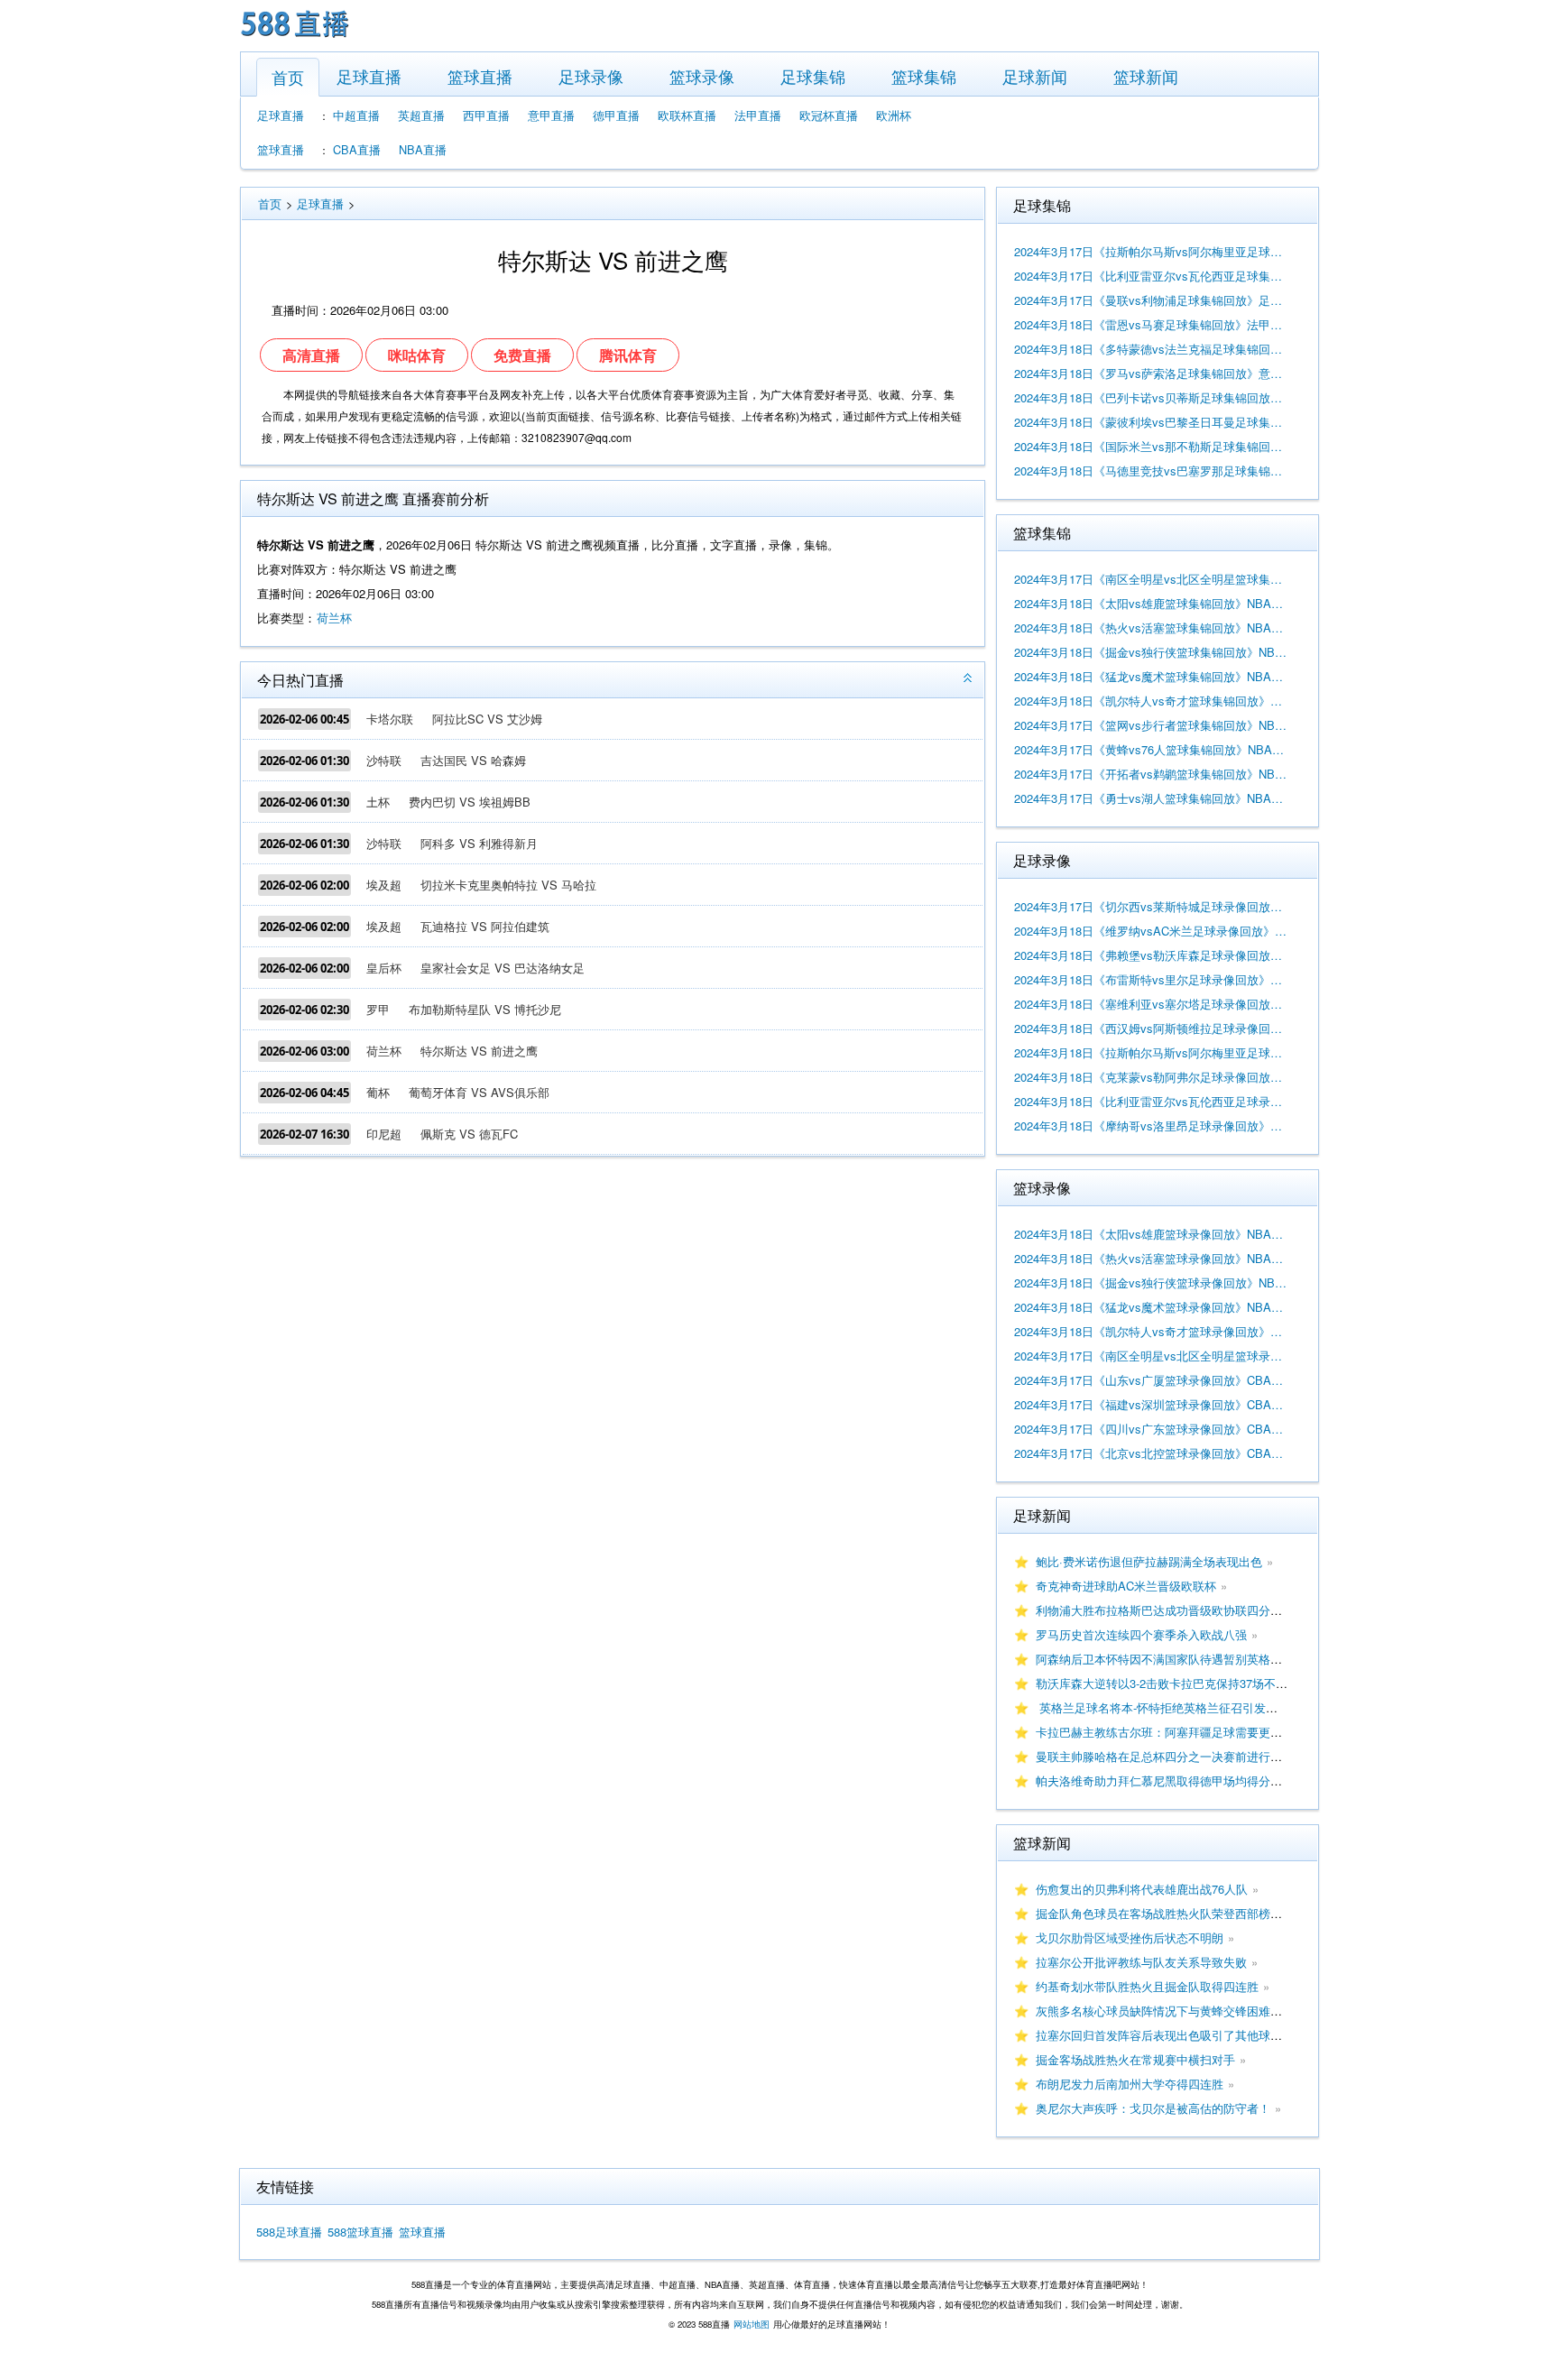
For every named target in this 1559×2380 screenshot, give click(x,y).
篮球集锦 (924, 76)
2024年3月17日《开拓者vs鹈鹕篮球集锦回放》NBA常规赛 (1151, 774)
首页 (288, 77)
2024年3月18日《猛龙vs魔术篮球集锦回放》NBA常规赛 (1151, 676)
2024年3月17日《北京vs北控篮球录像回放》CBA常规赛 (1151, 1453)
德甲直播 (616, 115)
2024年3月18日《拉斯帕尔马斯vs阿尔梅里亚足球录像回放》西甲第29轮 (1151, 1052)
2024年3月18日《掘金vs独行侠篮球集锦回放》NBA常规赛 (1151, 652)
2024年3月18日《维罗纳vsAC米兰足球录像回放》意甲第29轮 (1151, 931)
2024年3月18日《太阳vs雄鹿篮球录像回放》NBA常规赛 (1151, 1234)
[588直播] (295, 39)
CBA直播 (357, 149)
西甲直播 (486, 115)
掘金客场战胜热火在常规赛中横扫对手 (1135, 2059)
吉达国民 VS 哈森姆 (473, 760)
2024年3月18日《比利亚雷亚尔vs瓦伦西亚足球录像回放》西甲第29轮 (1151, 1101)
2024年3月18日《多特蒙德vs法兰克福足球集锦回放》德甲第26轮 (1151, 349)
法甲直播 (758, 115)
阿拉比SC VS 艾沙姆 (487, 719)
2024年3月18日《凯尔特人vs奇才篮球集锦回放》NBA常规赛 (1151, 701)
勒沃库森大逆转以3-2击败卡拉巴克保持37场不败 (1162, 1683)
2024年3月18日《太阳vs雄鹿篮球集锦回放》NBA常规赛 (1151, 603)
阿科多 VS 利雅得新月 (479, 843)
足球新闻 (1035, 76)
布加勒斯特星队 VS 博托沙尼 (485, 1009)
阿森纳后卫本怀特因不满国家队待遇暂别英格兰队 (1165, 1659)
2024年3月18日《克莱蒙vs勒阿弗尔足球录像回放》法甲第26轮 (1151, 1077)
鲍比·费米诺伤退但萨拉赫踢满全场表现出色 (1149, 1561)
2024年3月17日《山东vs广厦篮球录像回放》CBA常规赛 (1151, 1380)
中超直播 (356, 115)
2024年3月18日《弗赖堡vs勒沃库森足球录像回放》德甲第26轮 (1151, 955)
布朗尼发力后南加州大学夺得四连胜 (1130, 2084)
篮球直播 (480, 76)
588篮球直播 (360, 2232)
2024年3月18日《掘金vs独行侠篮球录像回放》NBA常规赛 (1151, 1282)
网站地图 (752, 2324)
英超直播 (421, 115)
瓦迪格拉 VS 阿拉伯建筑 (485, 926)
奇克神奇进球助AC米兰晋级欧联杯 (1126, 1586)
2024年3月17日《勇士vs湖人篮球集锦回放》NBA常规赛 (1151, 798)
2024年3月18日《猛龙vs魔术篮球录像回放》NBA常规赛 (1151, 1307)
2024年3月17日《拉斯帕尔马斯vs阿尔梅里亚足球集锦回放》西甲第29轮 (1151, 251)
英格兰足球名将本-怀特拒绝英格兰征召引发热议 (1162, 1707)
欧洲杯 (894, 115)
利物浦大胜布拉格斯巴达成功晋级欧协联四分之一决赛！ (1182, 1610)
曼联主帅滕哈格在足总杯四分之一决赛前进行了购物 (1171, 1756)
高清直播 (311, 355)
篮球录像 (702, 76)
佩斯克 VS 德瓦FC (469, 1134)
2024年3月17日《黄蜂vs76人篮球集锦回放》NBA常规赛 (1151, 749)
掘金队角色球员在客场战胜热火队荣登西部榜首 (1159, 1913)
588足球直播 (289, 2232)
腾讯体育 (628, 355)
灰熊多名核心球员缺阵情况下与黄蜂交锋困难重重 (1165, 2011)
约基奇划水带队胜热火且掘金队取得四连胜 (1147, 1986)
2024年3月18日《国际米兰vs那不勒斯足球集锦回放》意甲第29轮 (1151, 446)
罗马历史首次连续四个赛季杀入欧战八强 (1141, 1634)
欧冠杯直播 (829, 115)
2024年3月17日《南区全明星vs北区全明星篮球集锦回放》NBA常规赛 (1151, 579)
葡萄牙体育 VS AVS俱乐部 (479, 1092)
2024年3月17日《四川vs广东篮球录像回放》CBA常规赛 (1151, 1429)
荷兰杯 (334, 618)
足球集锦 (813, 76)
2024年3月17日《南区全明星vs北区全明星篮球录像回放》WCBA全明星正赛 (1151, 1356)
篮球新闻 (1146, 76)
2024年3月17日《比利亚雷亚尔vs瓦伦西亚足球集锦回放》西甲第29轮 (1151, 276)
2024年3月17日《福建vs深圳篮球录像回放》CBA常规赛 (1151, 1404)
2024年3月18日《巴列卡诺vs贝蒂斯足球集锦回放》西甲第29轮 (1151, 397)
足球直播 (369, 76)
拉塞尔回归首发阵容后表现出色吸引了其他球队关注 (1171, 2035)
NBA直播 (423, 149)
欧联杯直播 (687, 115)
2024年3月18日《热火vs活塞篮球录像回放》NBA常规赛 (1151, 1258)
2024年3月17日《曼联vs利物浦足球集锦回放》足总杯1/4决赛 (1151, 300)
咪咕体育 (417, 355)
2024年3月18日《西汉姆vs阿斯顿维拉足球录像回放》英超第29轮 (1151, 1028)
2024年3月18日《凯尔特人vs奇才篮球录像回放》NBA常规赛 (1151, 1331)
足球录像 (591, 76)
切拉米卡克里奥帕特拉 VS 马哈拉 (508, 885)
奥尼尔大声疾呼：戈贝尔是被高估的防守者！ (1153, 2108)
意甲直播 (551, 115)
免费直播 (522, 355)
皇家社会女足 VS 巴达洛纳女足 (503, 968)
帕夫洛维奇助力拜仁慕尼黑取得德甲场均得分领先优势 (1176, 1780)
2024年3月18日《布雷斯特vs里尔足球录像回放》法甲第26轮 (1151, 979)
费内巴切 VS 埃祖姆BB (470, 802)
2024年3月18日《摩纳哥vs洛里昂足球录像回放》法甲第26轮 (1151, 1125)
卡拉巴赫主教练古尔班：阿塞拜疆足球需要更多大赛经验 (1182, 1732)
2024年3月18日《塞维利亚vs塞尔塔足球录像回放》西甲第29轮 (1151, 1004)
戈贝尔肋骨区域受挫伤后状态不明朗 (1130, 1937)
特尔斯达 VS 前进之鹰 (479, 1051)
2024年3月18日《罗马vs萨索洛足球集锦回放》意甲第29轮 (1151, 373)
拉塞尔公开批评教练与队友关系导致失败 (1141, 1962)
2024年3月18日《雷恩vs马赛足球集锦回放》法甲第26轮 (1151, 324)
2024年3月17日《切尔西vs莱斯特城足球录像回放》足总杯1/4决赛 (1151, 906)
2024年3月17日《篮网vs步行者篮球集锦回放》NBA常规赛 (1151, 725)
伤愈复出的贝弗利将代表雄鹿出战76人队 (1142, 1889)
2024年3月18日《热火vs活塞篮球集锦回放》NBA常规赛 (1151, 627)
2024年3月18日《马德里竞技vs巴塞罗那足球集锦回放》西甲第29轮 (1151, 470)
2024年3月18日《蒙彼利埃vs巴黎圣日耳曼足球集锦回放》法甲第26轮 (1151, 422)
